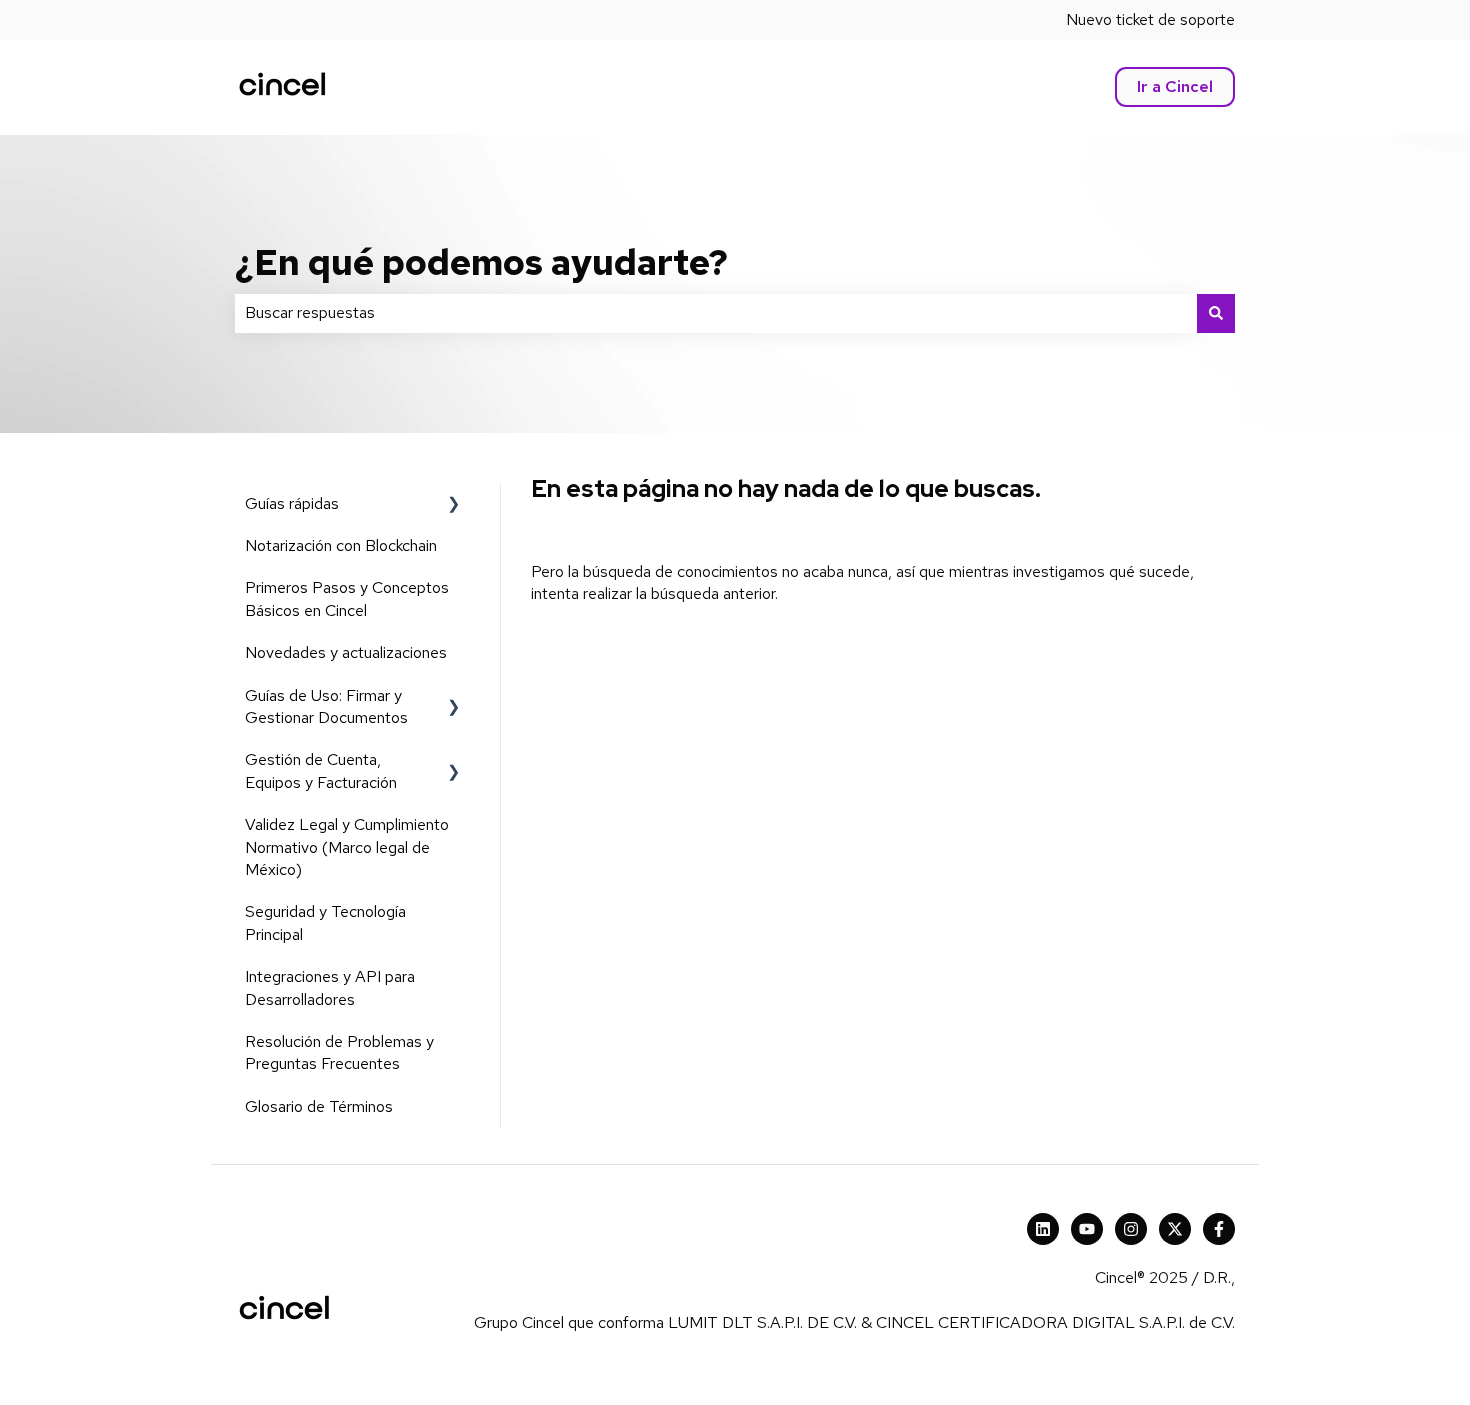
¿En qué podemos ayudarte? (481, 262)
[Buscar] (1216, 313)
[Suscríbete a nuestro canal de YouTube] (1087, 1229)
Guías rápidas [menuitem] (292, 503)
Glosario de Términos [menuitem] (319, 1106)
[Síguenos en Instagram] (1131, 1229)
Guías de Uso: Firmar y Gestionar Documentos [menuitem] (326, 706)
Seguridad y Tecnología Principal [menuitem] (325, 922)
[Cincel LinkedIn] (1043, 1229)
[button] (454, 505)
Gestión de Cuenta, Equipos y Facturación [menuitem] (321, 770)
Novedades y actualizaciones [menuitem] (346, 652)
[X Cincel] (1175, 1229)
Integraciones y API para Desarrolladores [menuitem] (330, 987)
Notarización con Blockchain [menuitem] (341, 545)
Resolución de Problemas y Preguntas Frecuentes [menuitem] (339, 1052)
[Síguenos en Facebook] (1219, 1229)
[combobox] (716, 313)
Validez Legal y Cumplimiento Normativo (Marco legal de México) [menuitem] (347, 847)
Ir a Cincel (1175, 86)
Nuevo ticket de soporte (1150, 19)
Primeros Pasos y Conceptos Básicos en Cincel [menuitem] (347, 598)
